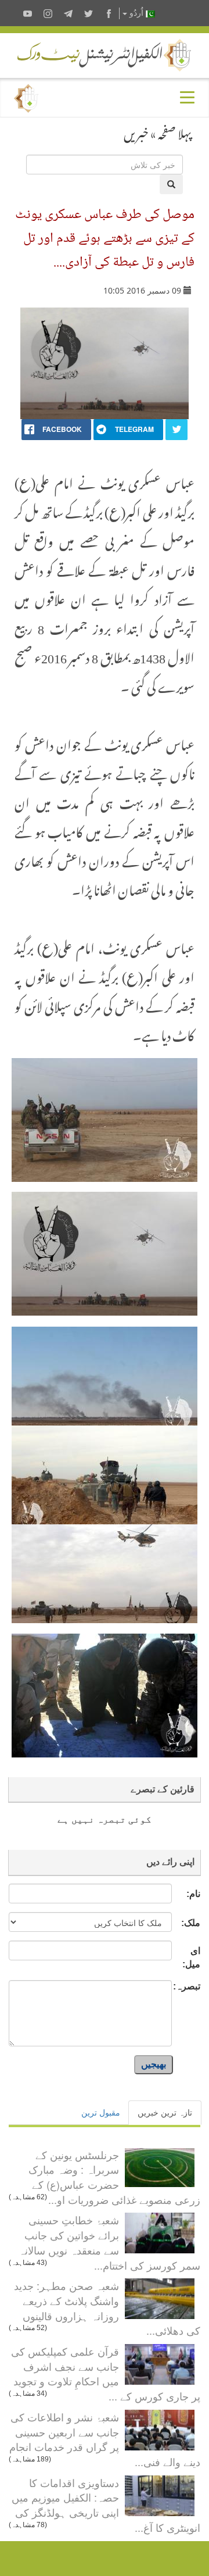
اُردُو (136, 13)
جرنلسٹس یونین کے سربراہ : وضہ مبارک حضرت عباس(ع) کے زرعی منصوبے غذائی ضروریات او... (114, 2177)
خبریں (136, 131)
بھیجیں (154, 2064)
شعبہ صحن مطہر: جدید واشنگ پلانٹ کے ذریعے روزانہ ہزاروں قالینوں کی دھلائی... (107, 2308)
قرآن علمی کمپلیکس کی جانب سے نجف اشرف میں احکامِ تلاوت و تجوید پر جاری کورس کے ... (106, 2373)
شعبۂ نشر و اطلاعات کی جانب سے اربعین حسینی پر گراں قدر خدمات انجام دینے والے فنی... (105, 2439)
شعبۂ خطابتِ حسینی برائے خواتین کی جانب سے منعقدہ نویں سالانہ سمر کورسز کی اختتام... (109, 2242)
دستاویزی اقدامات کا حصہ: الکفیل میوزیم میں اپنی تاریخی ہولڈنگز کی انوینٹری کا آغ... (106, 2505)
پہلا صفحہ (175, 131)
